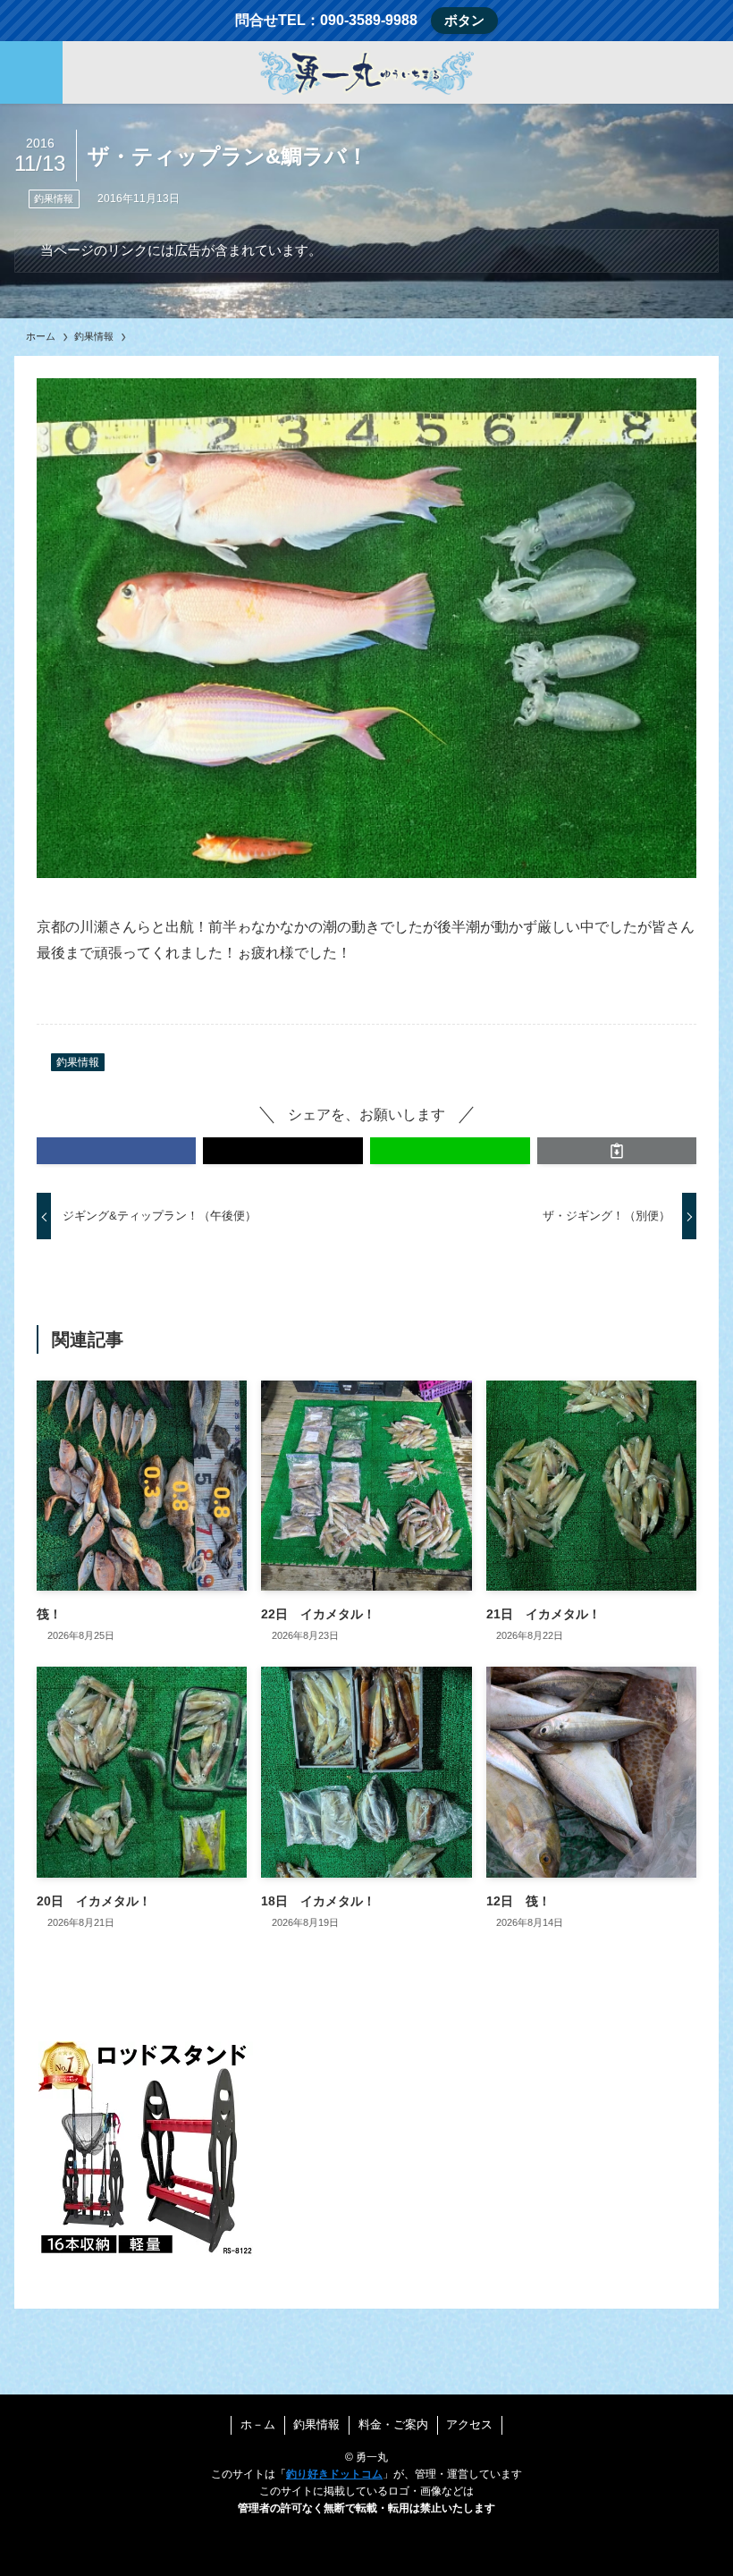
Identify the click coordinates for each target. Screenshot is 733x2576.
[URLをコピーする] (617, 1151)
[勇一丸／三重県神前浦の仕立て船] (366, 72)
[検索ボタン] (702, 72)
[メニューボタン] (31, 72)
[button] (117, 1151)
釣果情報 (54, 198)
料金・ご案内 (393, 2424)
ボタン (464, 20)
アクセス (469, 2424)
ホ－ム (258, 2424)
